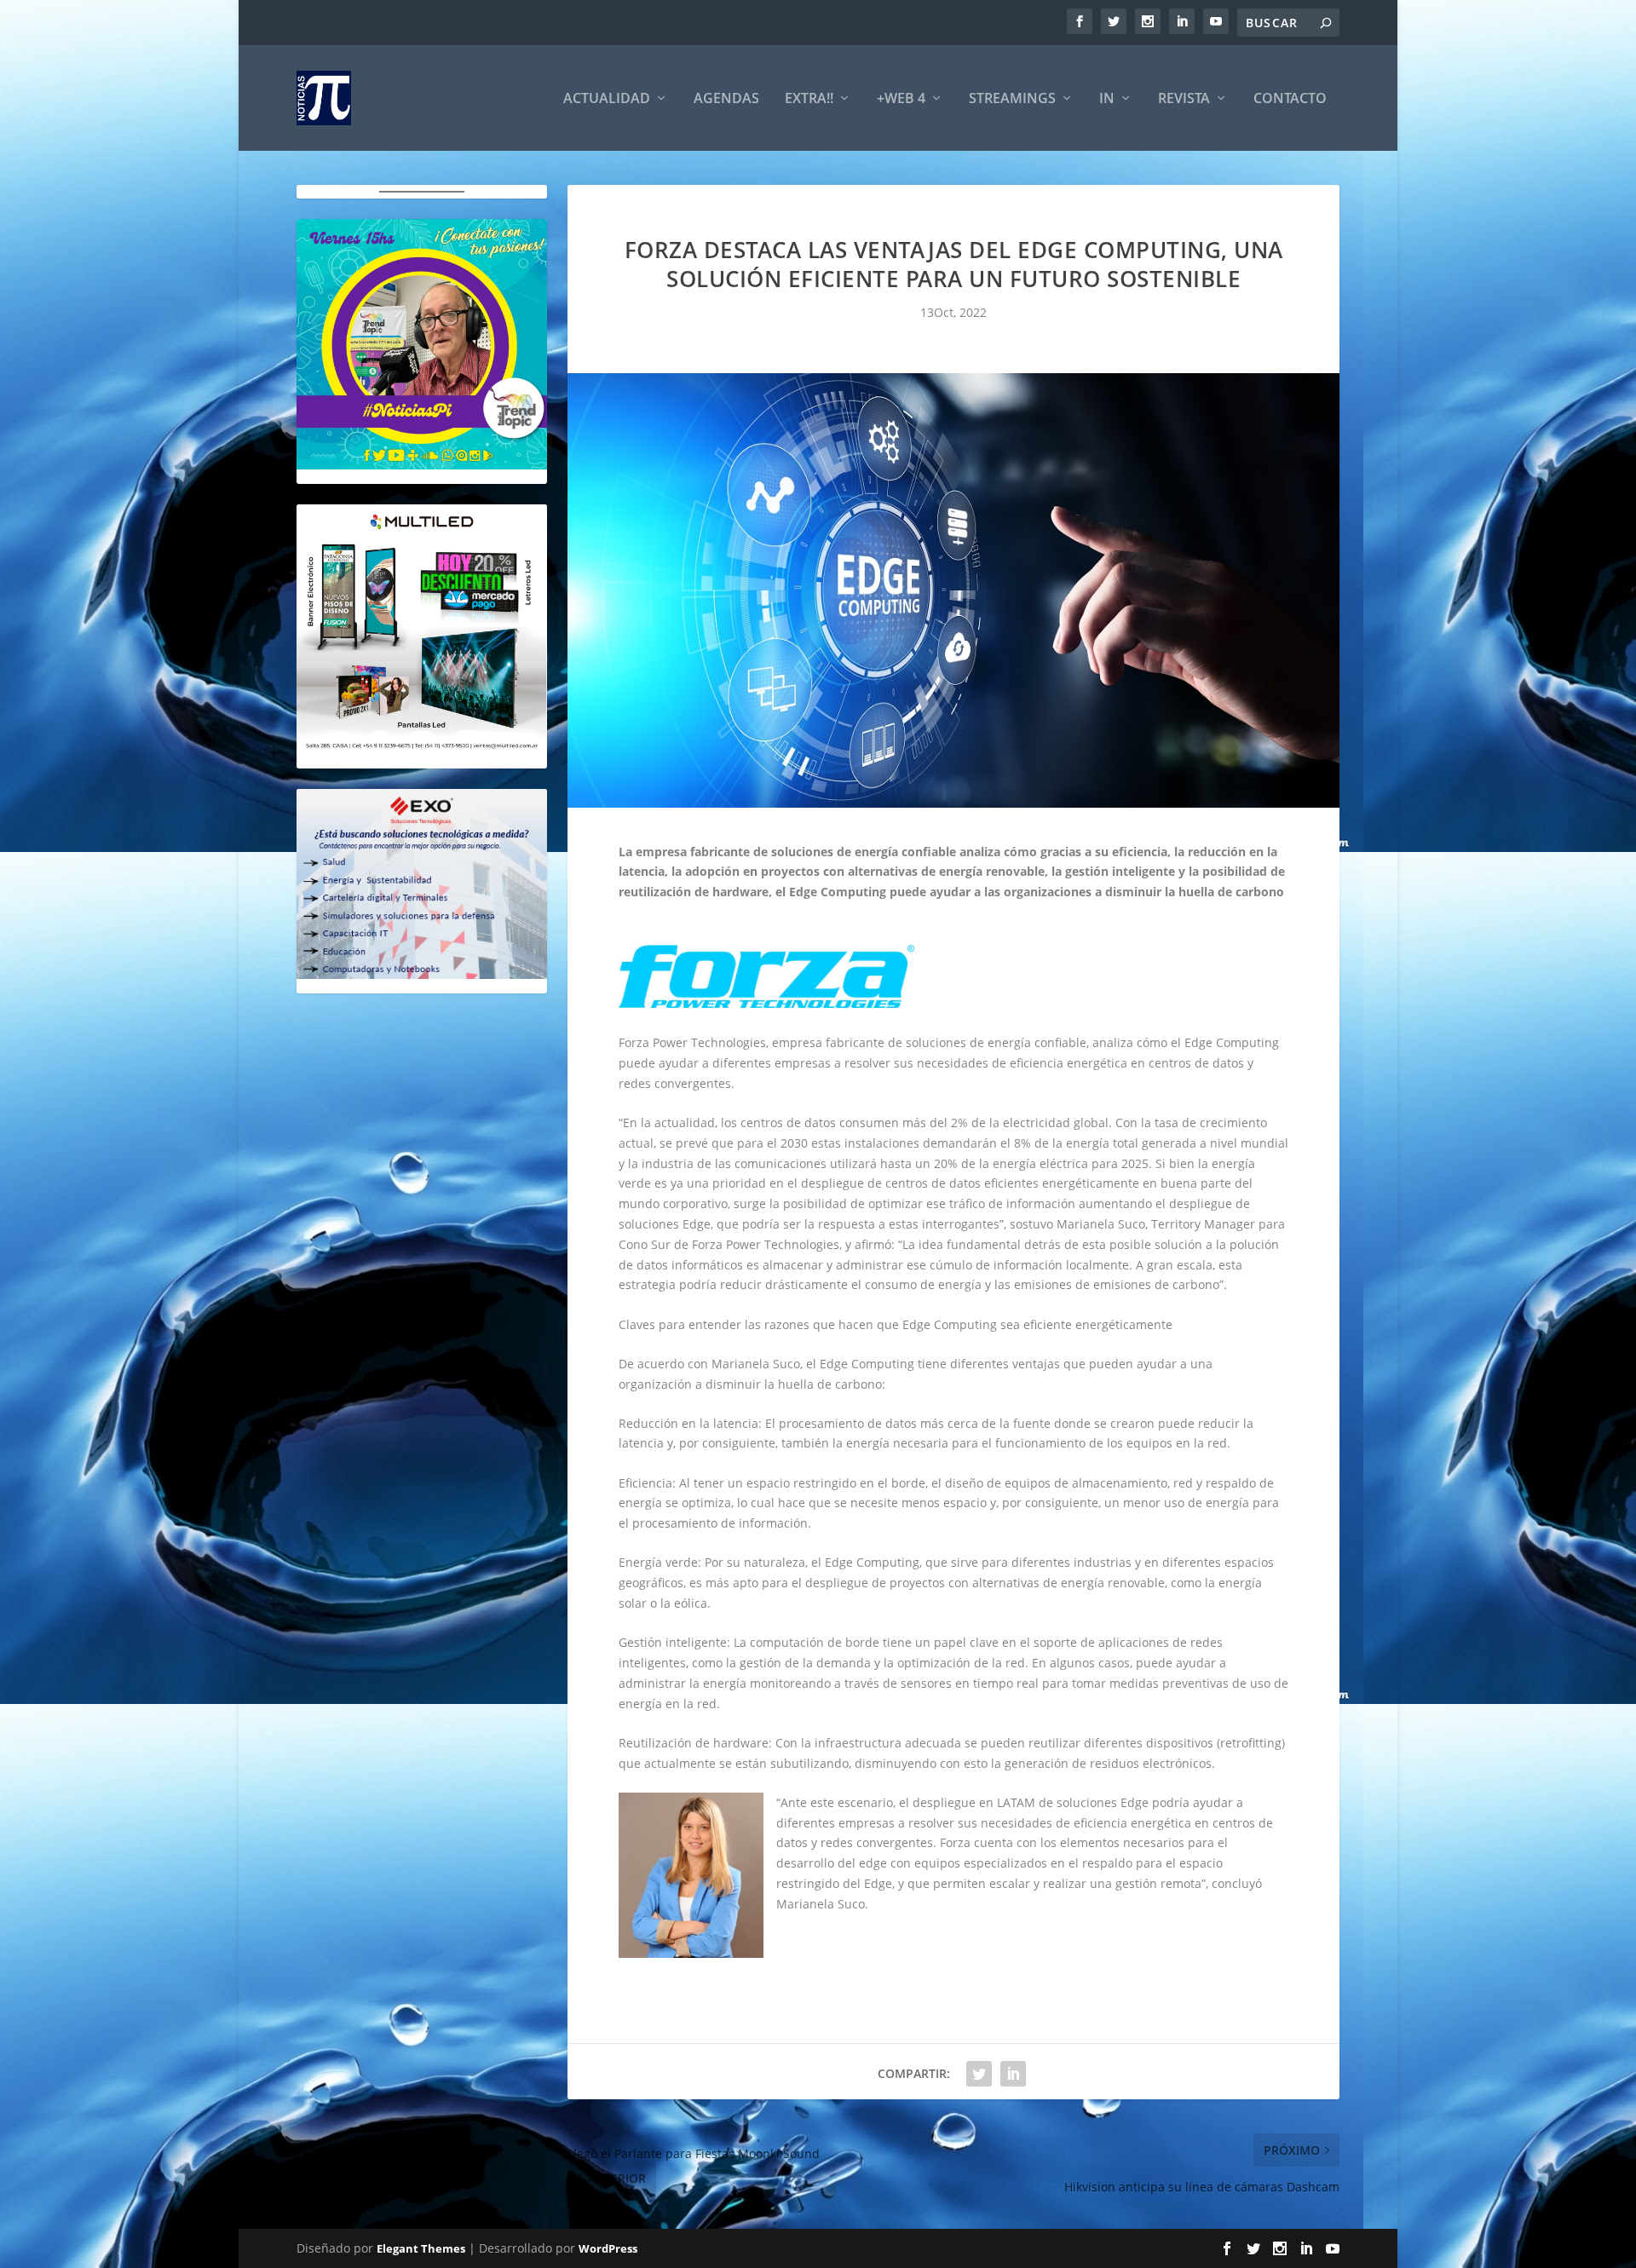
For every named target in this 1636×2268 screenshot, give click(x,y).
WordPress (608, 2248)
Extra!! (809, 99)
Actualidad (607, 99)
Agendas (726, 99)
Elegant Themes (421, 2248)
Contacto (1290, 99)
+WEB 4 (901, 99)
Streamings (1012, 99)
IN (1107, 99)
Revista (1184, 99)
